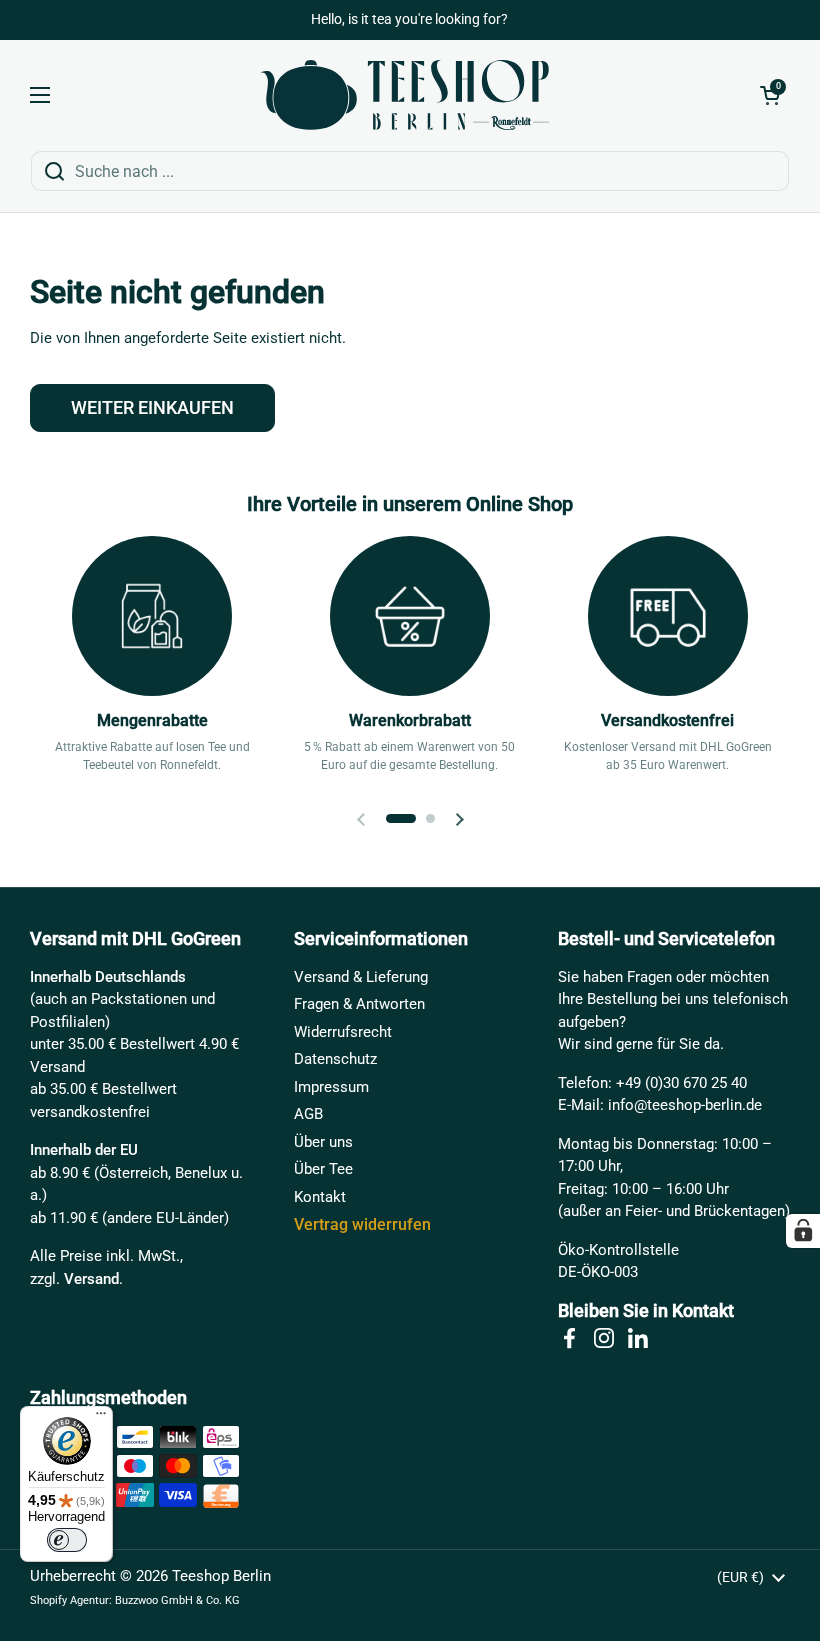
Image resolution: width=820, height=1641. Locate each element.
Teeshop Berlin (221, 1576)
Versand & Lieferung (361, 977)
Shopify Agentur (69, 1600)
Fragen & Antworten (359, 1004)
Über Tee (323, 1169)
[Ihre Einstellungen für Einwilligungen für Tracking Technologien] (803, 1231)
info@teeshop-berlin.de (685, 1105)
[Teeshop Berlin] (405, 95)
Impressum (331, 1087)
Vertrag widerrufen (362, 1224)
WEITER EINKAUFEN (152, 407)
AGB (308, 1114)
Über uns (323, 1142)
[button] (770, 95)
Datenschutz (335, 1059)
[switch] (67, 1540)
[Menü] (101, 1418)
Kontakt (320, 1197)
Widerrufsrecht (343, 1032)
